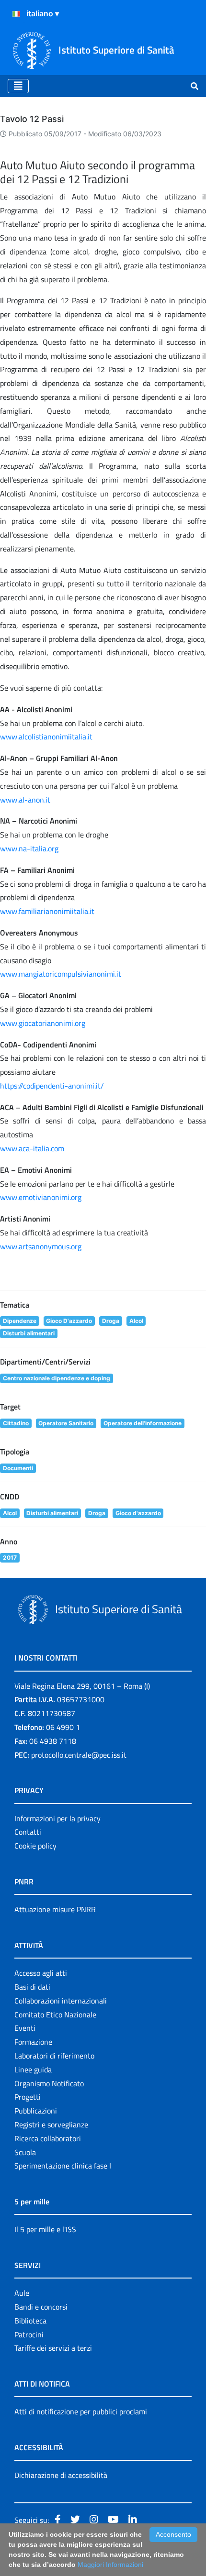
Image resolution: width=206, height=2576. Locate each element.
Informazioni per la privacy (57, 1818)
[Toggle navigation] (18, 86)
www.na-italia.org (29, 848)
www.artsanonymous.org (41, 1246)
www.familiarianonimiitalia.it (47, 911)
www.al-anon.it (25, 800)
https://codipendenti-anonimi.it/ (52, 1086)
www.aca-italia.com (32, 1148)
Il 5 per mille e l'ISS (45, 2229)
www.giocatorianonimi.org (43, 1023)
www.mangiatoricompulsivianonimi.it (61, 974)
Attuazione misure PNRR (55, 1909)
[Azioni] (16, 14)
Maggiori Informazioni (110, 2565)
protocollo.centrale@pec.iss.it (79, 1755)
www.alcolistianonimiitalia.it (46, 737)
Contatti (28, 1832)
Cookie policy (35, 1846)
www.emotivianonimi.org (41, 1197)
